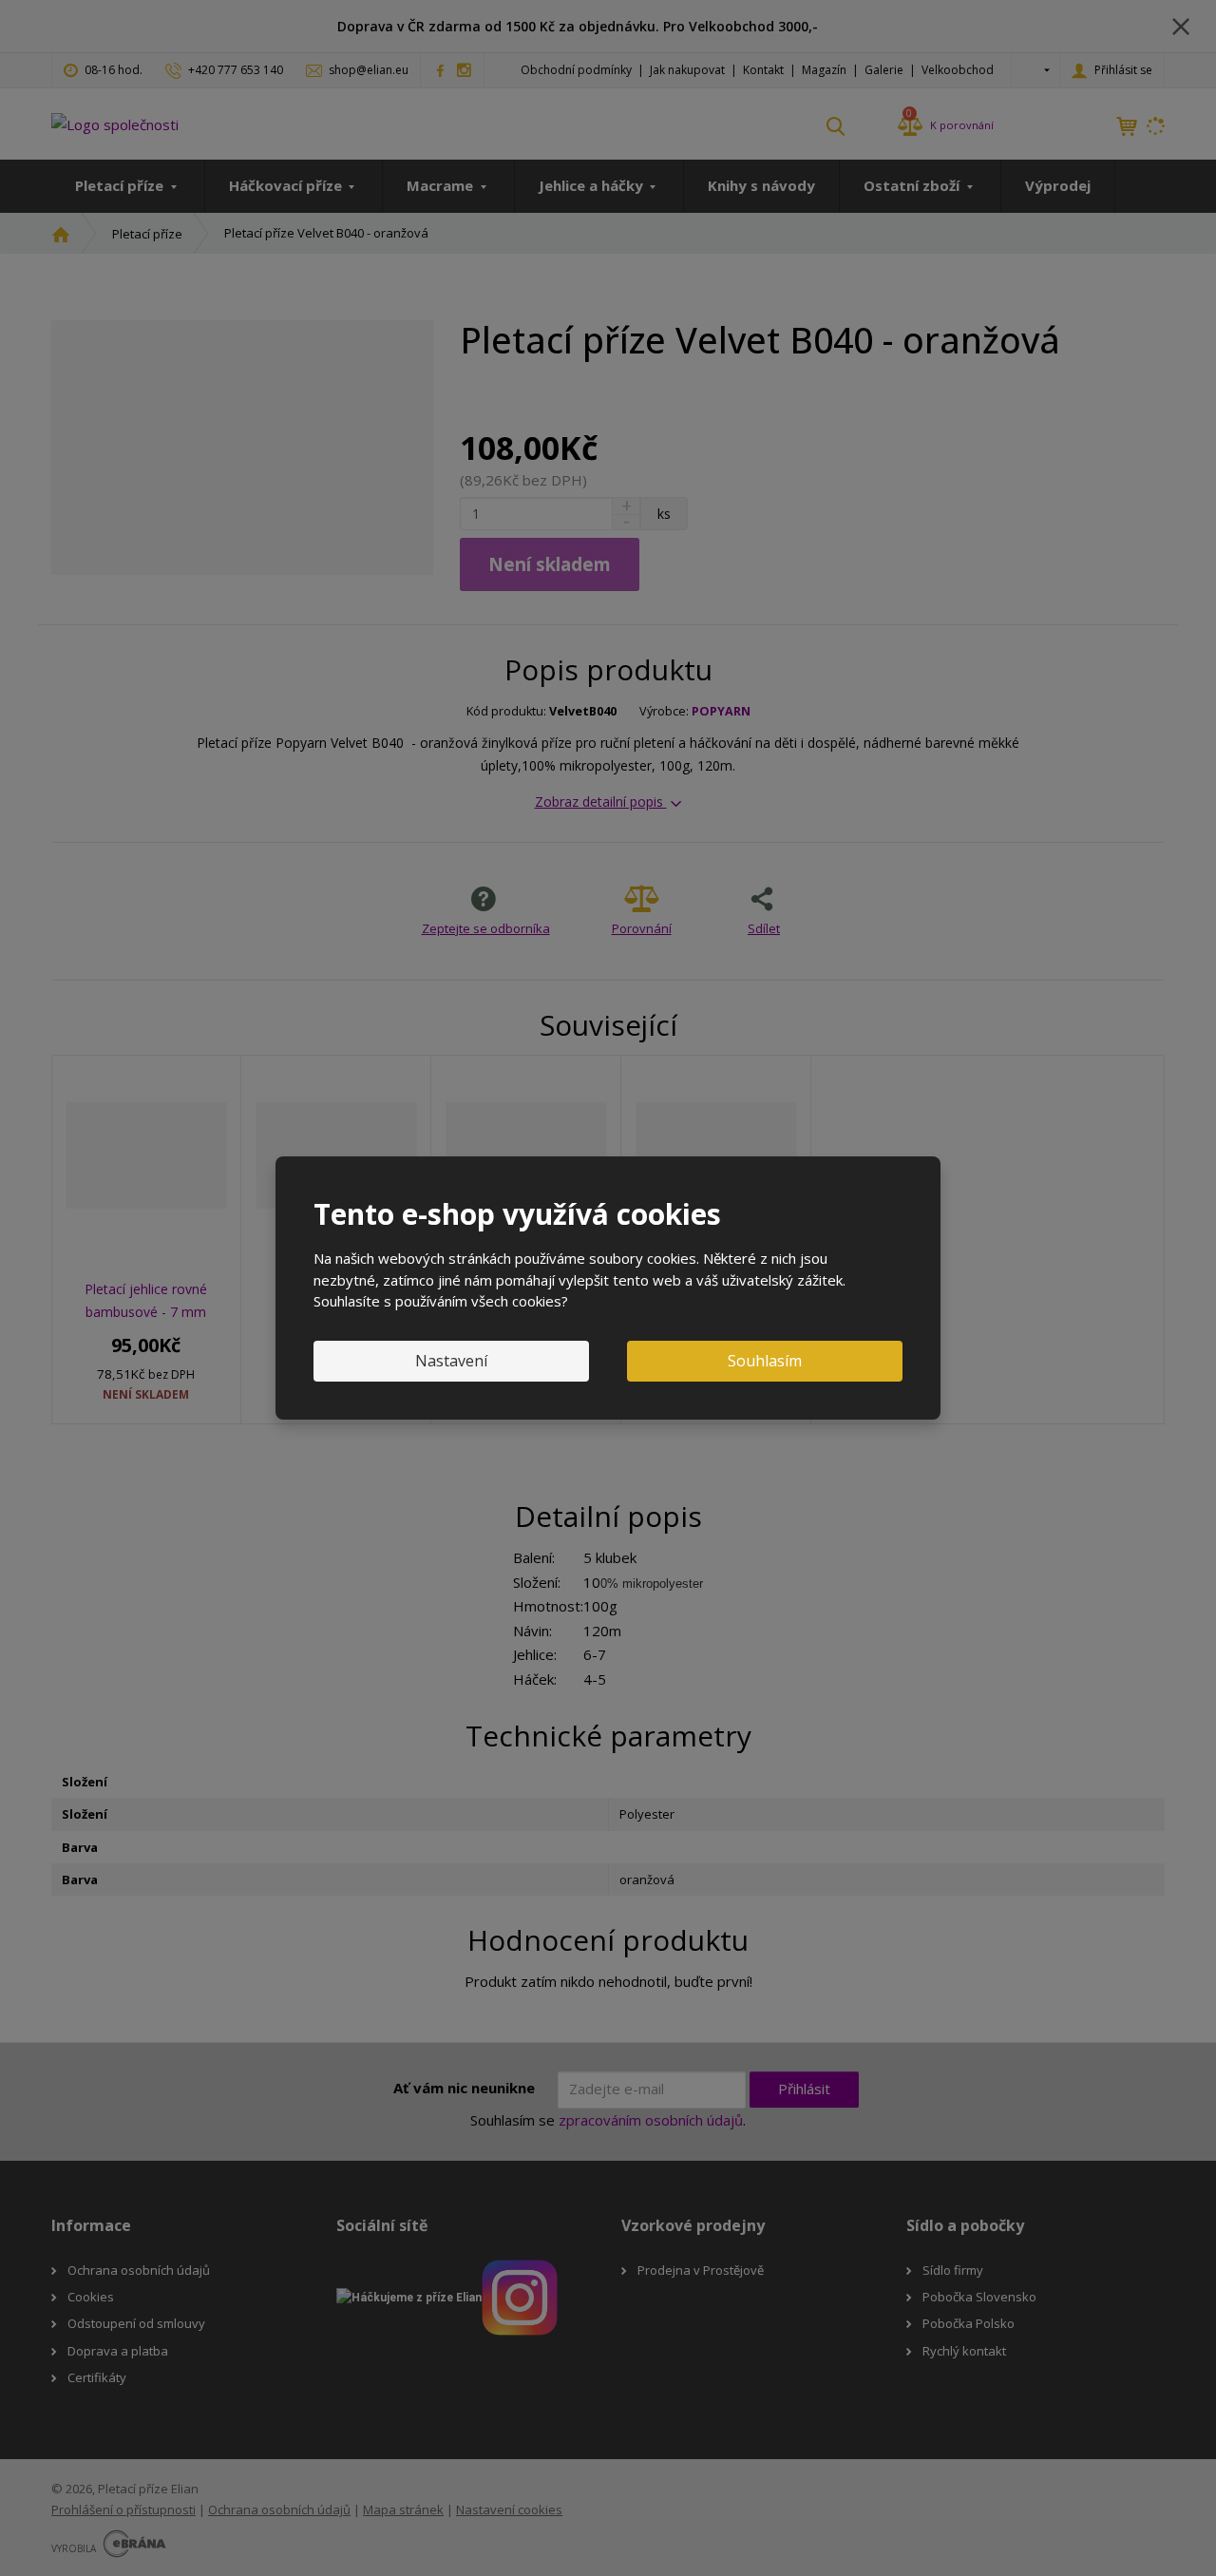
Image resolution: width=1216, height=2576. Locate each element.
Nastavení (451, 1361)
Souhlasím (765, 1361)
